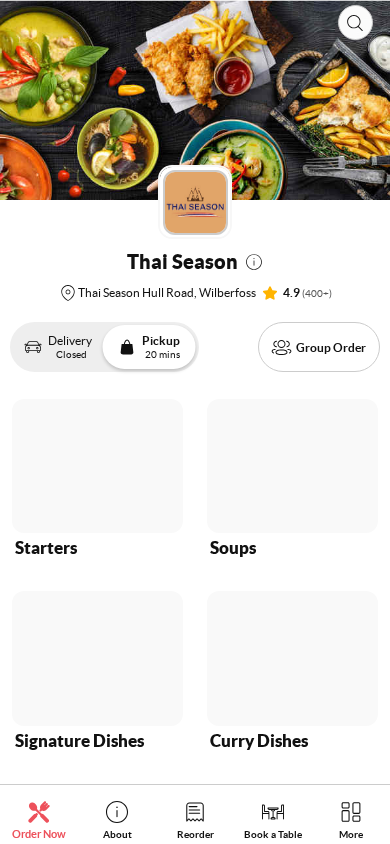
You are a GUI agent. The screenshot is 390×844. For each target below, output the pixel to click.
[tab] (39, 819)
